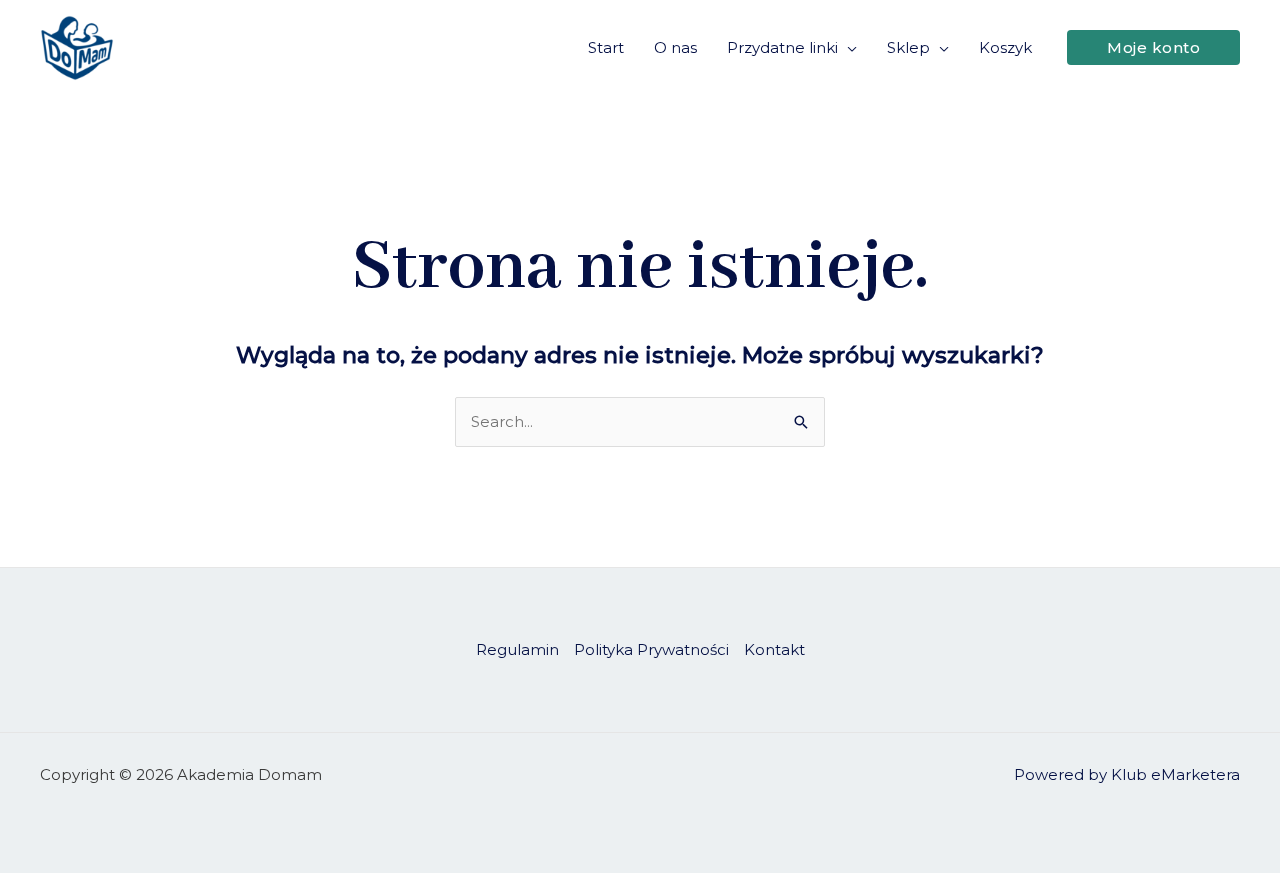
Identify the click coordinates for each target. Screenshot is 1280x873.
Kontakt (774, 649)
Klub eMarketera (1175, 774)
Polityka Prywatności (651, 649)
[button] (1153, 47)
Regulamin (517, 649)
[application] (847, 48)
